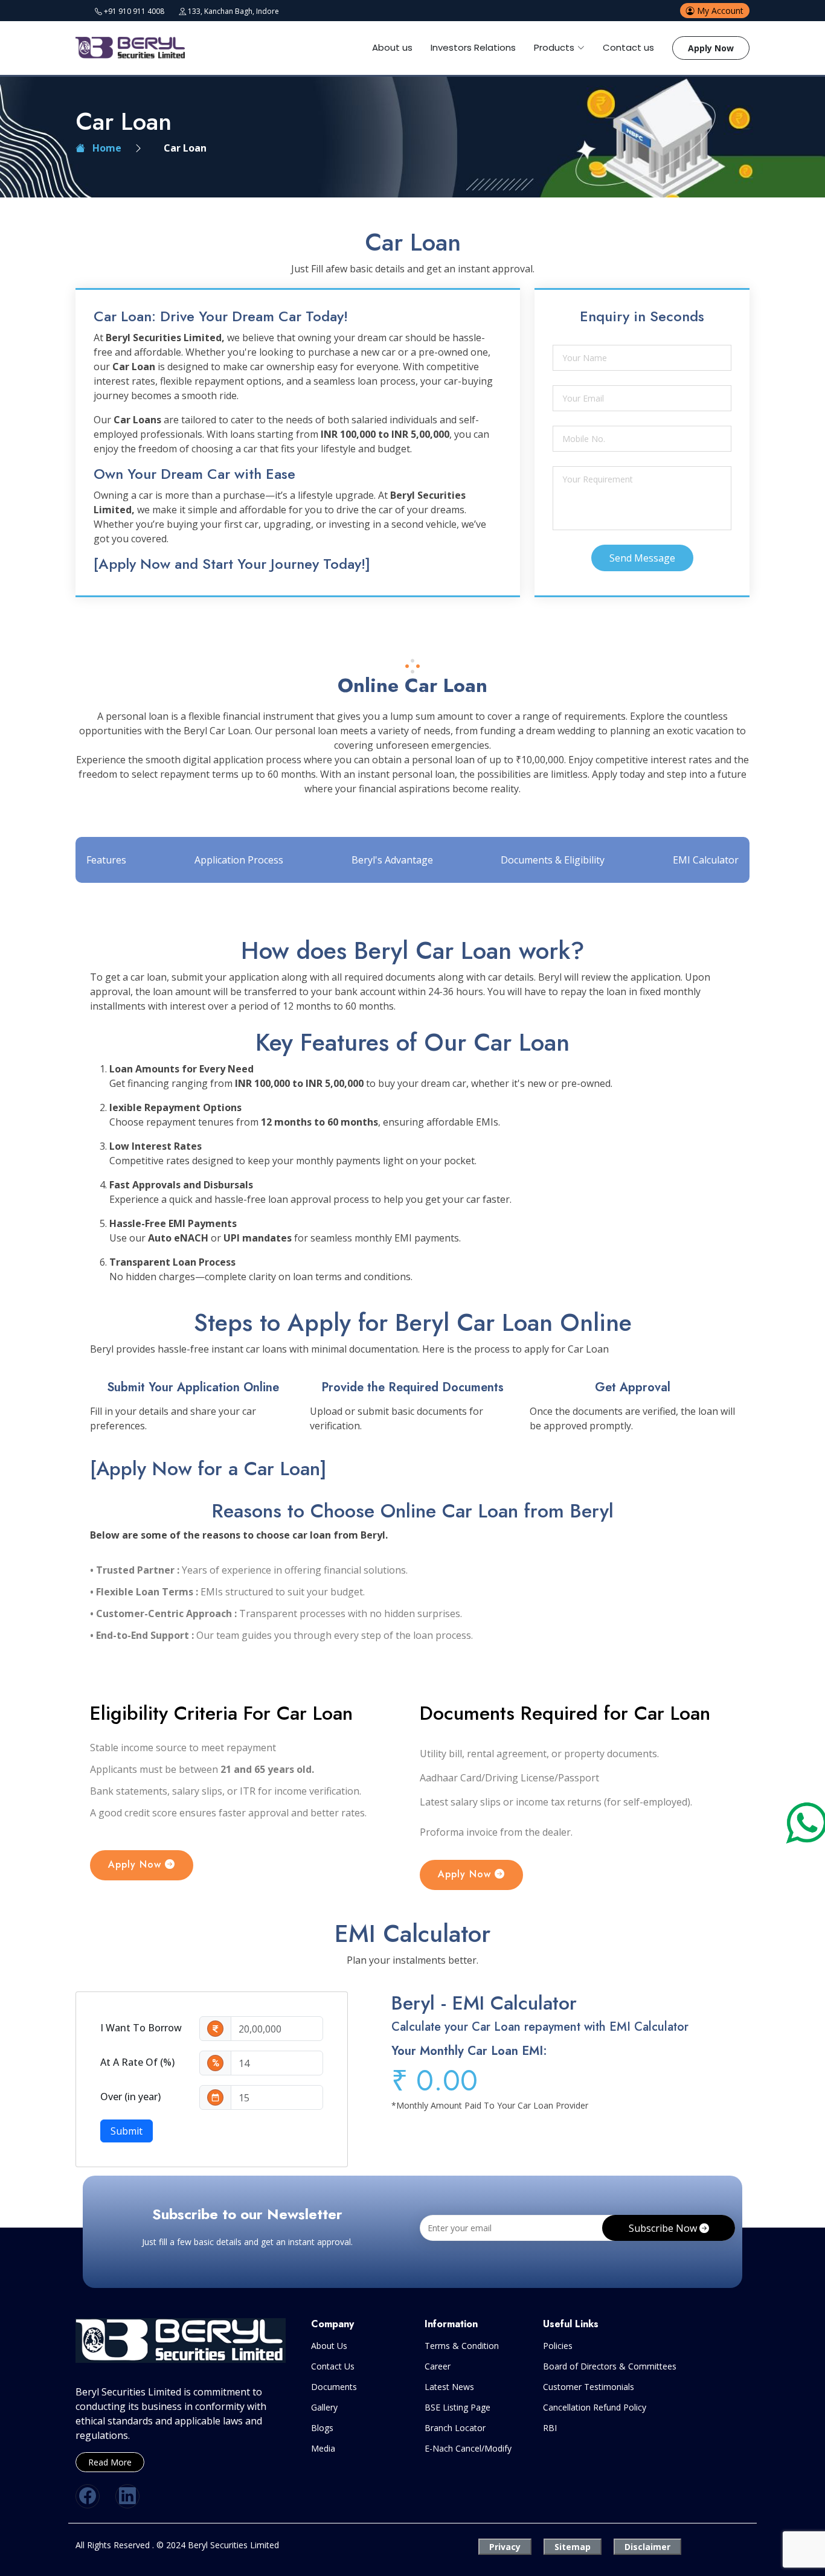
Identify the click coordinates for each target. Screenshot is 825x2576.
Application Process (239, 860)
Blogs (322, 2428)
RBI (550, 2428)
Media (323, 2449)
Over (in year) (130, 2097)
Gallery (324, 2408)
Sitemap (573, 2547)
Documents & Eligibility (553, 860)
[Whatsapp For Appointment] (807, 1821)
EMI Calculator (706, 860)
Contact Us (333, 2366)
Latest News (449, 2387)
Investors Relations (473, 47)
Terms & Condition (462, 2346)
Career (438, 2366)
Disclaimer (647, 2547)
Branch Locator (455, 2428)
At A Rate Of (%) (137, 2062)
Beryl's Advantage (392, 860)
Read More (110, 2462)
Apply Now (711, 48)
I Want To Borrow (141, 2028)
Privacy (505, 2547)
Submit (127, 2131)
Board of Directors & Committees (610, 2366)
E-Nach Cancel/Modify (468, 2449)
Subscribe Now (664, 2228)
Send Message (642, 558)
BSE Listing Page (457, 2408)
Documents (334, 2387)
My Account (719, 11)
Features (106, 860)
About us (392, 47)
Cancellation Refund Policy (595, 2408)
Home (103, 148)
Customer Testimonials (589, 2387)
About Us (329, 2346)
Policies (558, 2346)
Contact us (628, 47)
